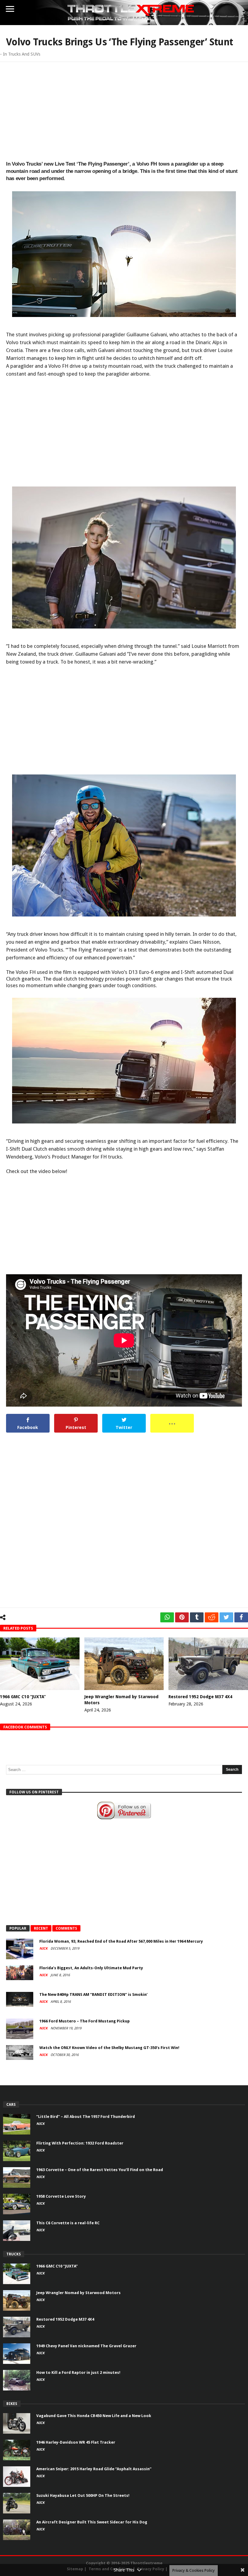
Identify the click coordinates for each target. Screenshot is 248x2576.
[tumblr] (197, 1617)
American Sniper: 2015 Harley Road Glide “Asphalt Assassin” (94, 2469)
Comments (66, 1928)
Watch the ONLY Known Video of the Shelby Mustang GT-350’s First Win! (109, 2048)
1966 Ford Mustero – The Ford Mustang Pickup (85, 2021)
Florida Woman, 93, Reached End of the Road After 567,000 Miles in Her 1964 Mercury (121, 1941)
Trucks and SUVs (24, 54)
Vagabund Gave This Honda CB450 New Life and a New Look (94, 2416)
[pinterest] (182, 1617)
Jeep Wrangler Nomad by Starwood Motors (78, 2293)
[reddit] (212, 1617)
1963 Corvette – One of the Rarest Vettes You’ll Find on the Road (100, 2170)
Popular (18, 1928)
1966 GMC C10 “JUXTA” (23, 1697)
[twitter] (226, 1617)
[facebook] (241, 1617)
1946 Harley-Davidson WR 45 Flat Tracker (76, 2442)
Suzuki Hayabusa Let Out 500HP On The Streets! (83, 2495)
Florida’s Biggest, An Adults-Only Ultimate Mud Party (91, 1968)
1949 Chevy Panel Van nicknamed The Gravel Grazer (86, 2346)
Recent (41, 1928)
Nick (44, 1949)
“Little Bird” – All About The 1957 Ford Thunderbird (86, 2117)
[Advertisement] (124, 110)
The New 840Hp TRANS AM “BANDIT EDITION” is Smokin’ (93, 1994)
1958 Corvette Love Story (61, 2196)
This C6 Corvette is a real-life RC (68, 2223)
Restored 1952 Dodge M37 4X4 (200, 1697)
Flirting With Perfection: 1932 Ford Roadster (80, 2143)
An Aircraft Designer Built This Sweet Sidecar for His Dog (92, 2522)
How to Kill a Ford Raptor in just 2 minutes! (78, 2372)
